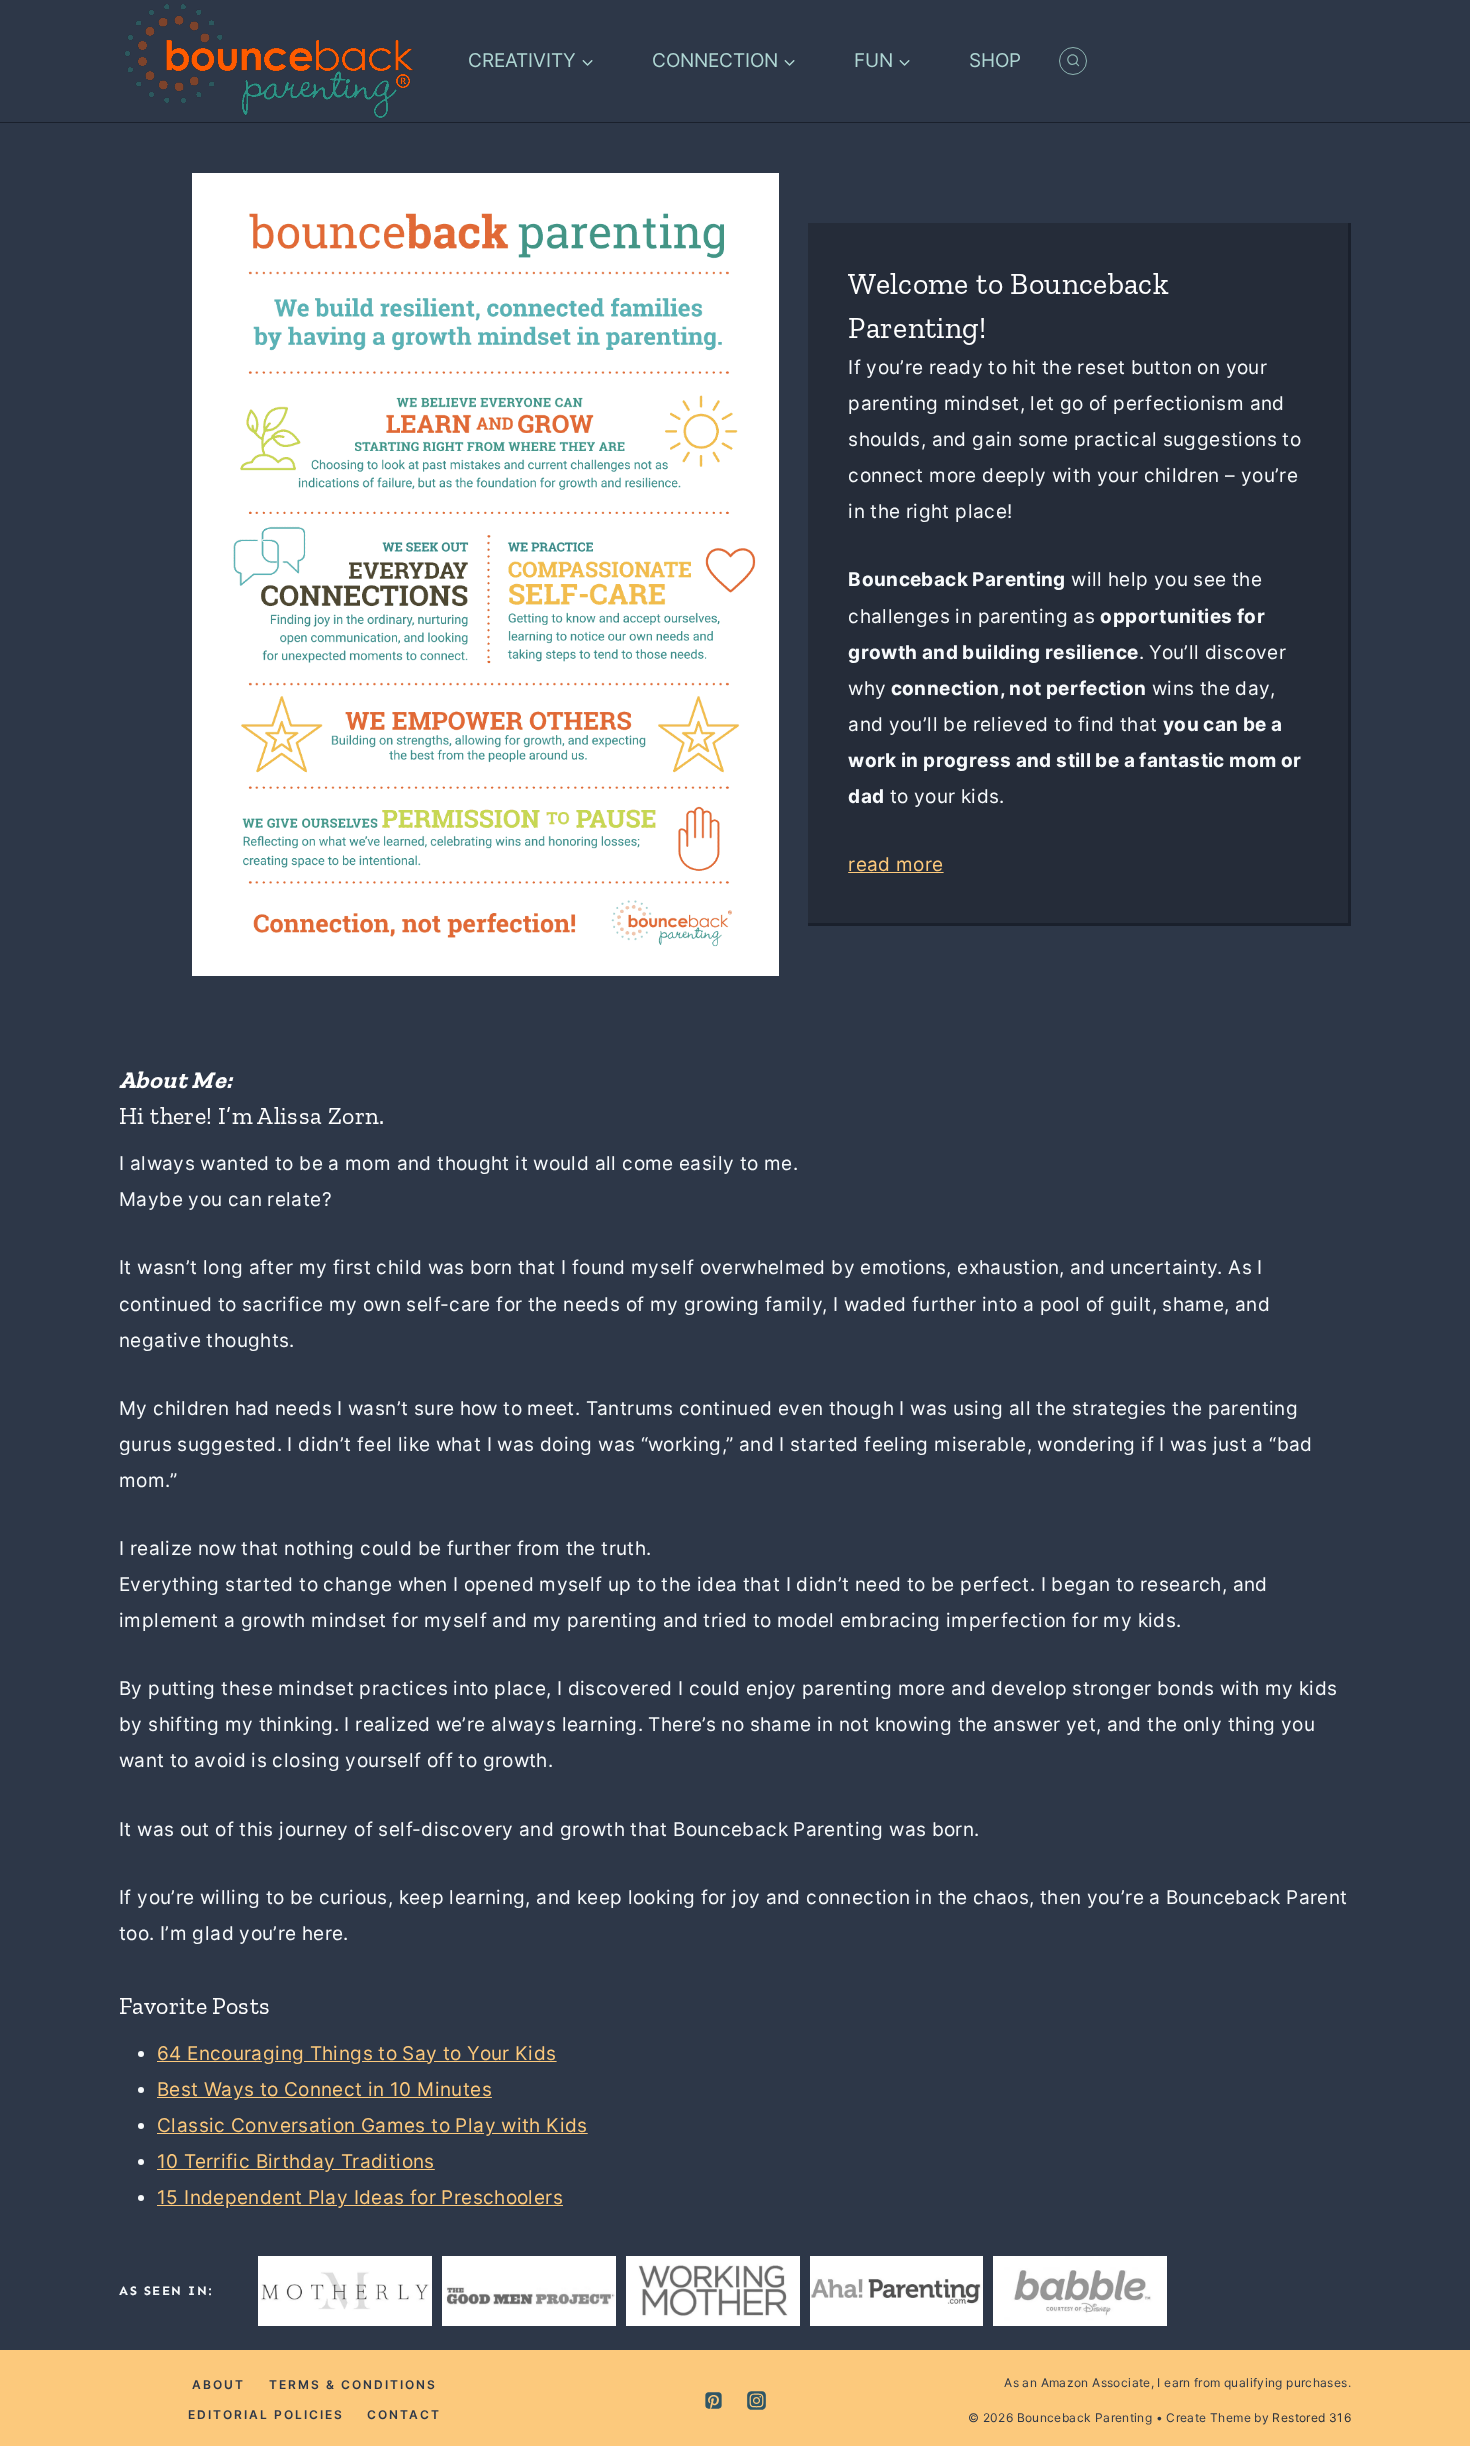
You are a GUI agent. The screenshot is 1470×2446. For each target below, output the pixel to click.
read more (895, 864)
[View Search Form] (1073, 61)
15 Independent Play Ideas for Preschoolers (360, 2197)
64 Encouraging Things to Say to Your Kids (357, 2053)
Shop (995, 60)
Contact (404, 2414)
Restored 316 (1311, 2417)
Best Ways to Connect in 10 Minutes (324, 2089)
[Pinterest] (713, 2401)
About (218, 2384)
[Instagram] (757, 2401)
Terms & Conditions (353, 2384)
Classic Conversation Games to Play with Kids (372, 2125)
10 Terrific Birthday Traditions (296, 2161)
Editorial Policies (266, 2414)
